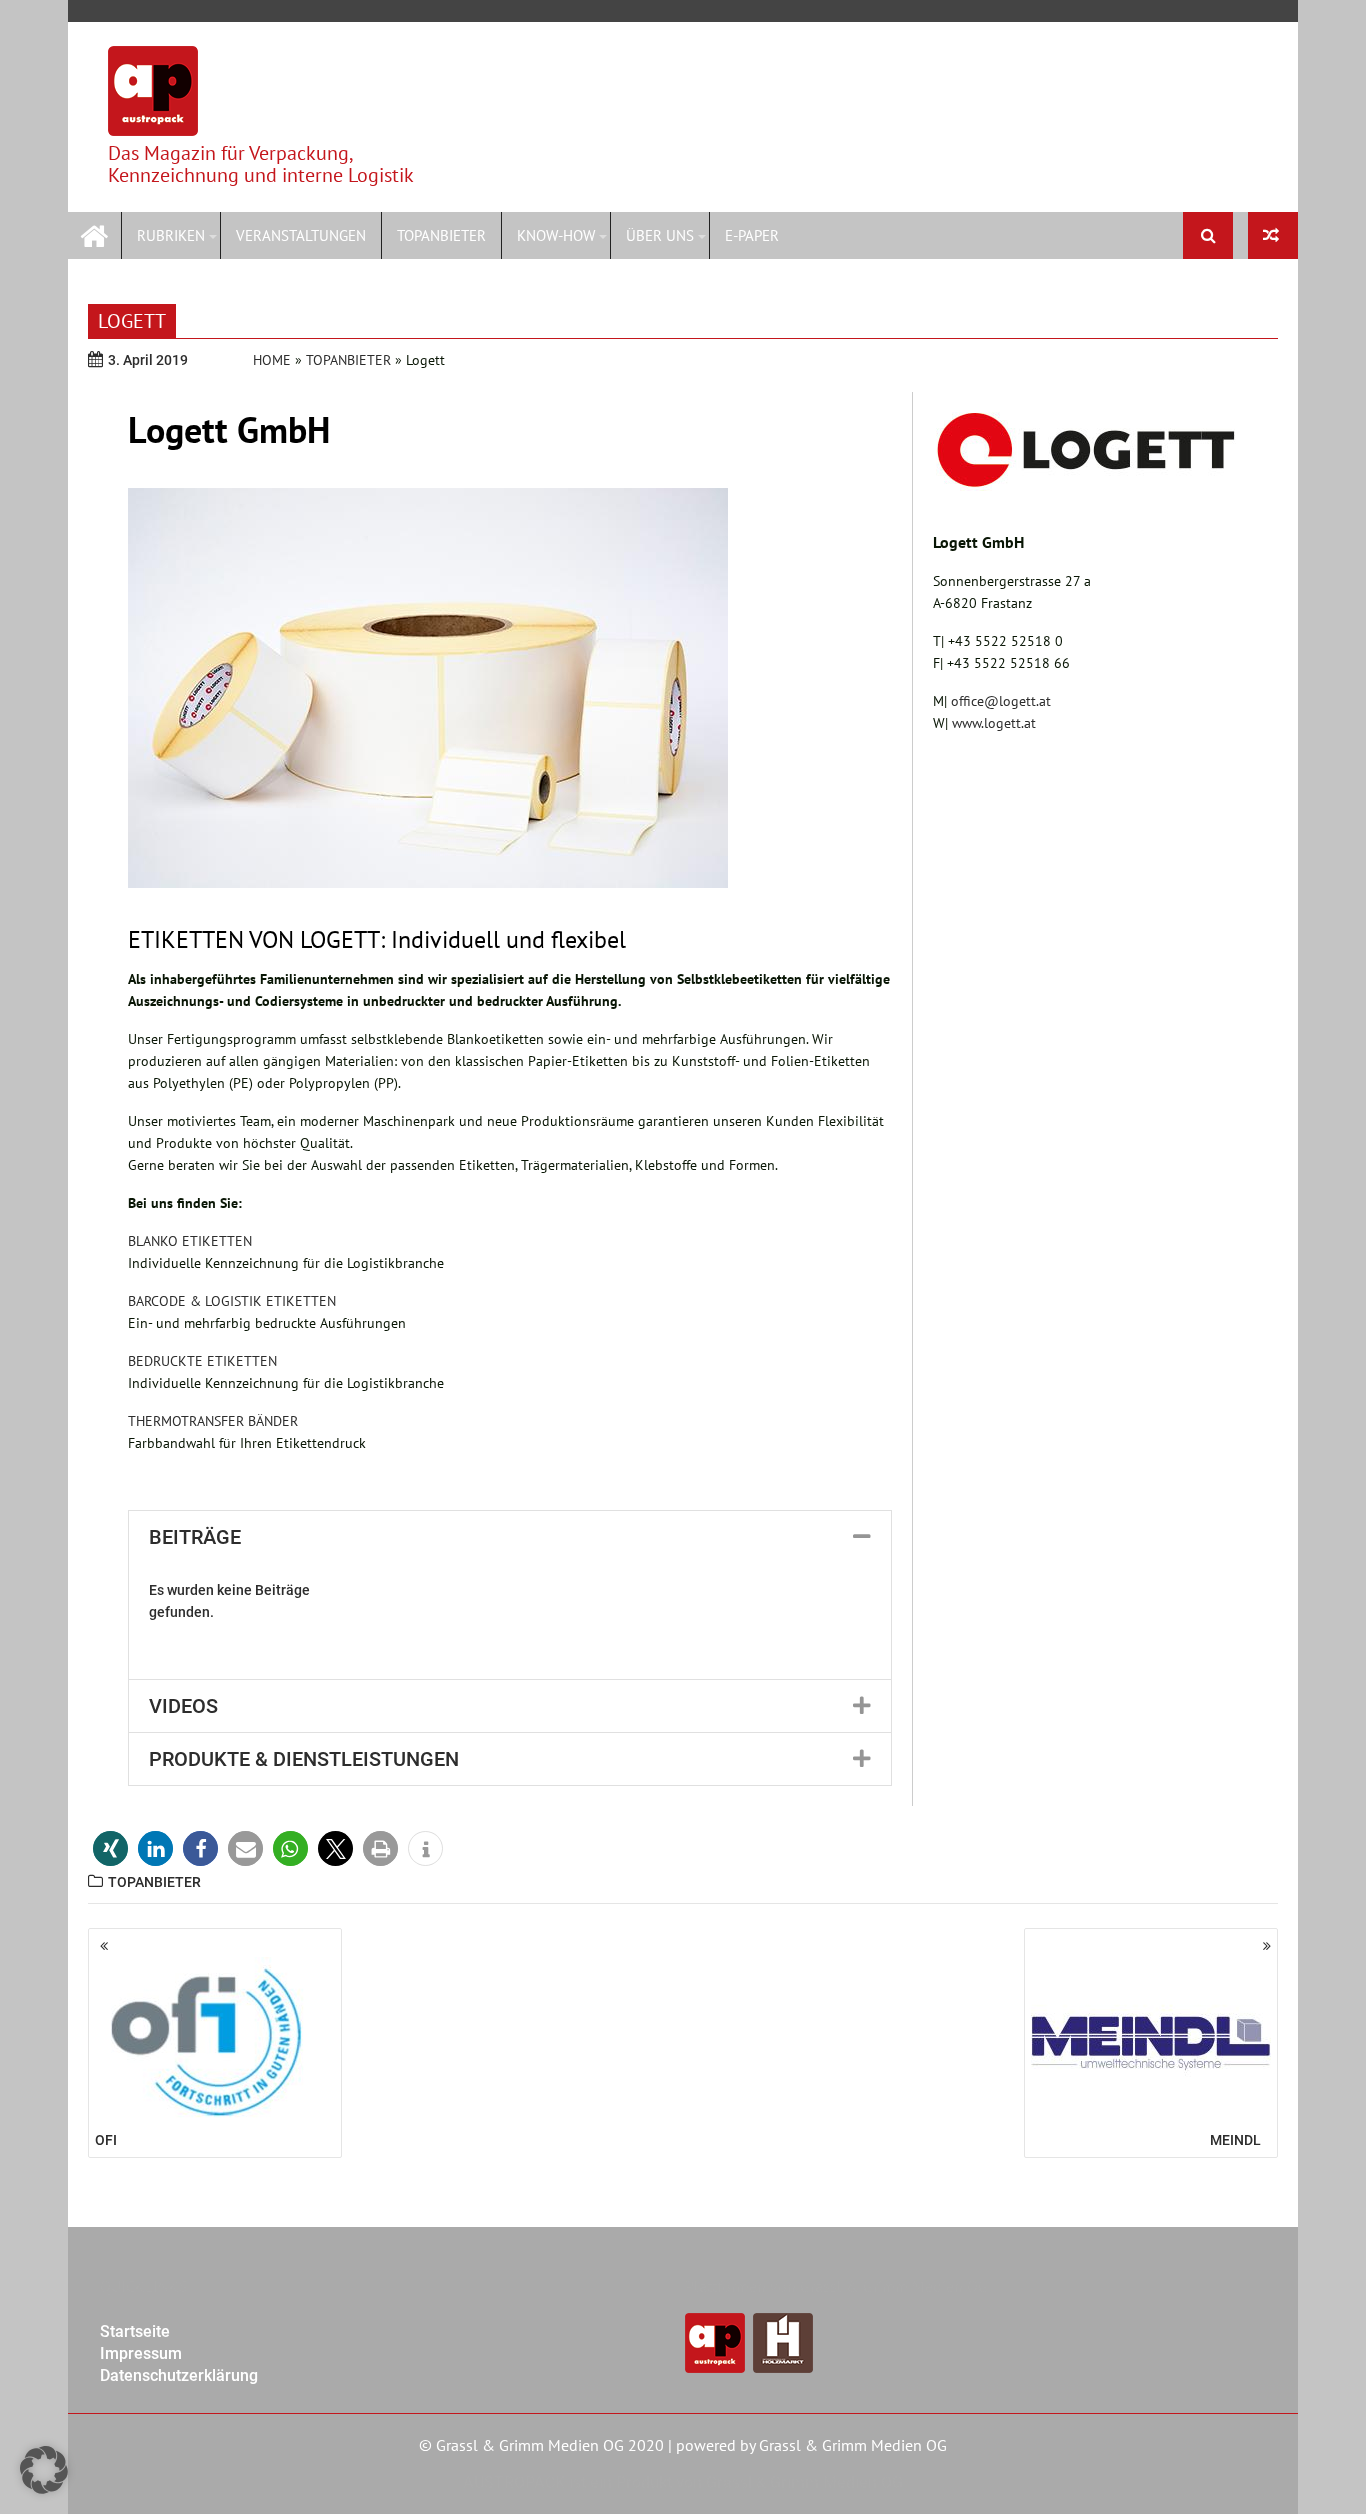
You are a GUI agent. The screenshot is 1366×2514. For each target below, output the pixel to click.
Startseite (135, 2331)
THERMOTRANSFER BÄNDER (213, 1421)
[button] (510, 1537)
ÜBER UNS (660, 235)
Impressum (141, 2353)
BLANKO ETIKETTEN (190, 1241)
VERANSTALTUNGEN (301, 235)
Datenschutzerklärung (179, 2375)
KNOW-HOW (556, 235)
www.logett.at (994, 723)
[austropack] (94, 233)
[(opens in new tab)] (1086, 486)
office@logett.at (1001, 701)
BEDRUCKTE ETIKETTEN (202, 1361)
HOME (272, 360)
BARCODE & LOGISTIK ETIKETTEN (232, 1301)
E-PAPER (752, 235)
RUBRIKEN (171, 235)
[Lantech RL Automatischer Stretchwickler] (1273, 235)
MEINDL (1235, 2140)
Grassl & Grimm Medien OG (853, 2445)
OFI (106, 2140)
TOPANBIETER (441, 235)
